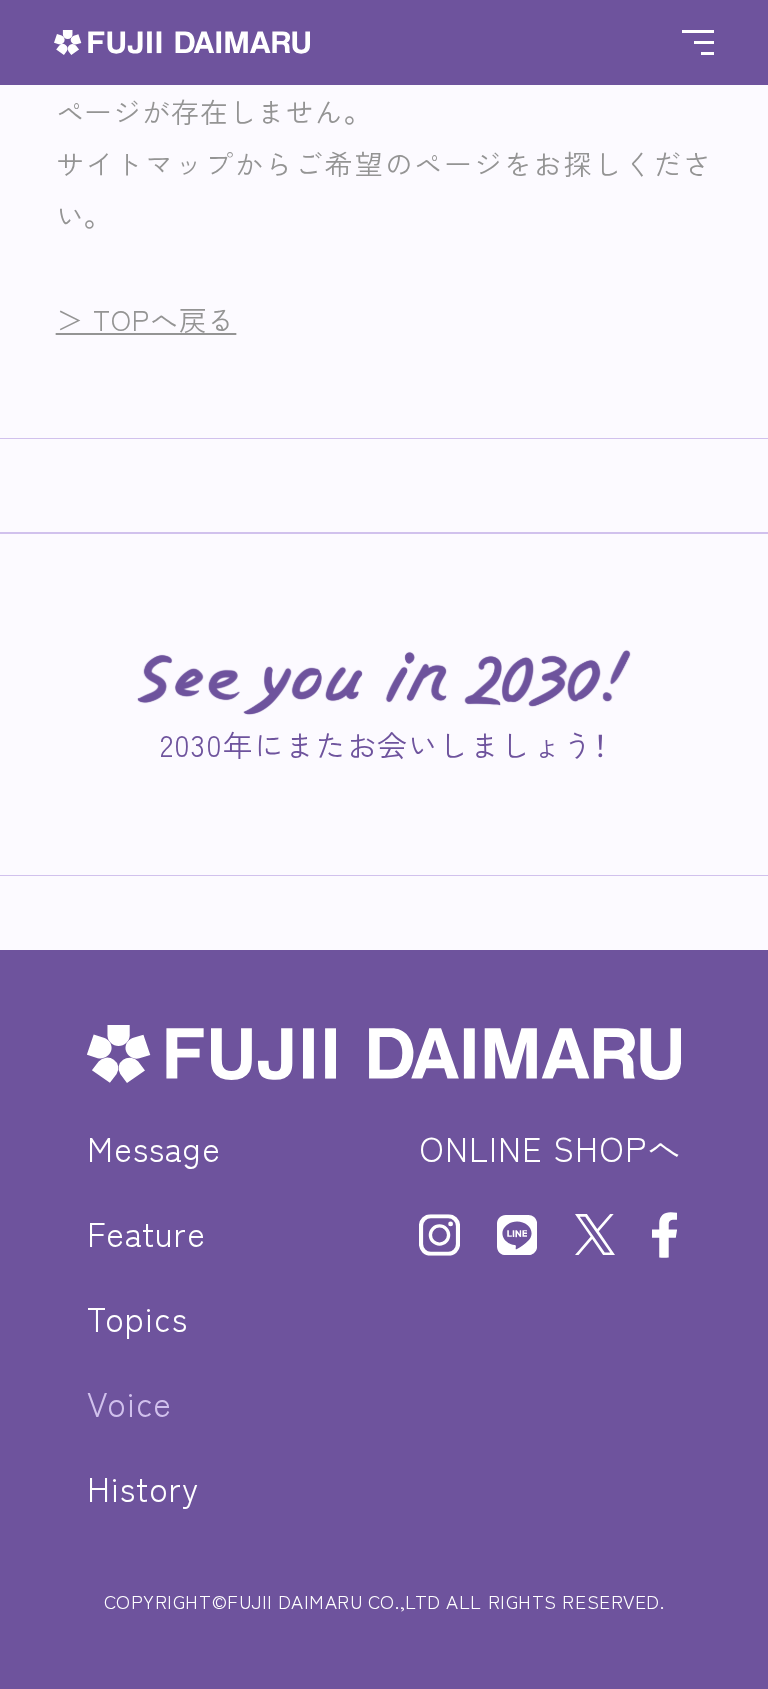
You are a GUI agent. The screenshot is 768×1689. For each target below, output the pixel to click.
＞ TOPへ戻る (146, 319)
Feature (146, 1232)
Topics (137, 1317)
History (143, 1487)
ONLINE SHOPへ (550, 1147)
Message (154, 1147)
